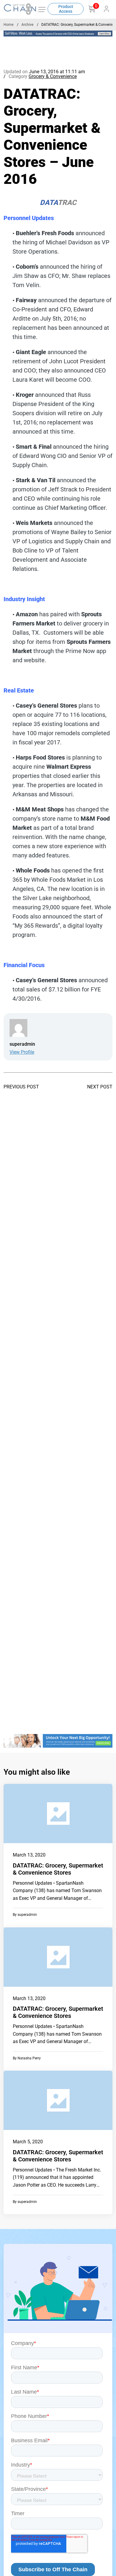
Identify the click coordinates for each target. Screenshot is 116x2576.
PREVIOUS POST (21, 1087)
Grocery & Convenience (53, 76)
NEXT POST (100, 1087)
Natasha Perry (29, 2058)
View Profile (22, 1052)
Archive (27, 25)
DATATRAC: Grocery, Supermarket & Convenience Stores (58, 1869)
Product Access (66, 9)
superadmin (27, 1915)
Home (8, 25)
